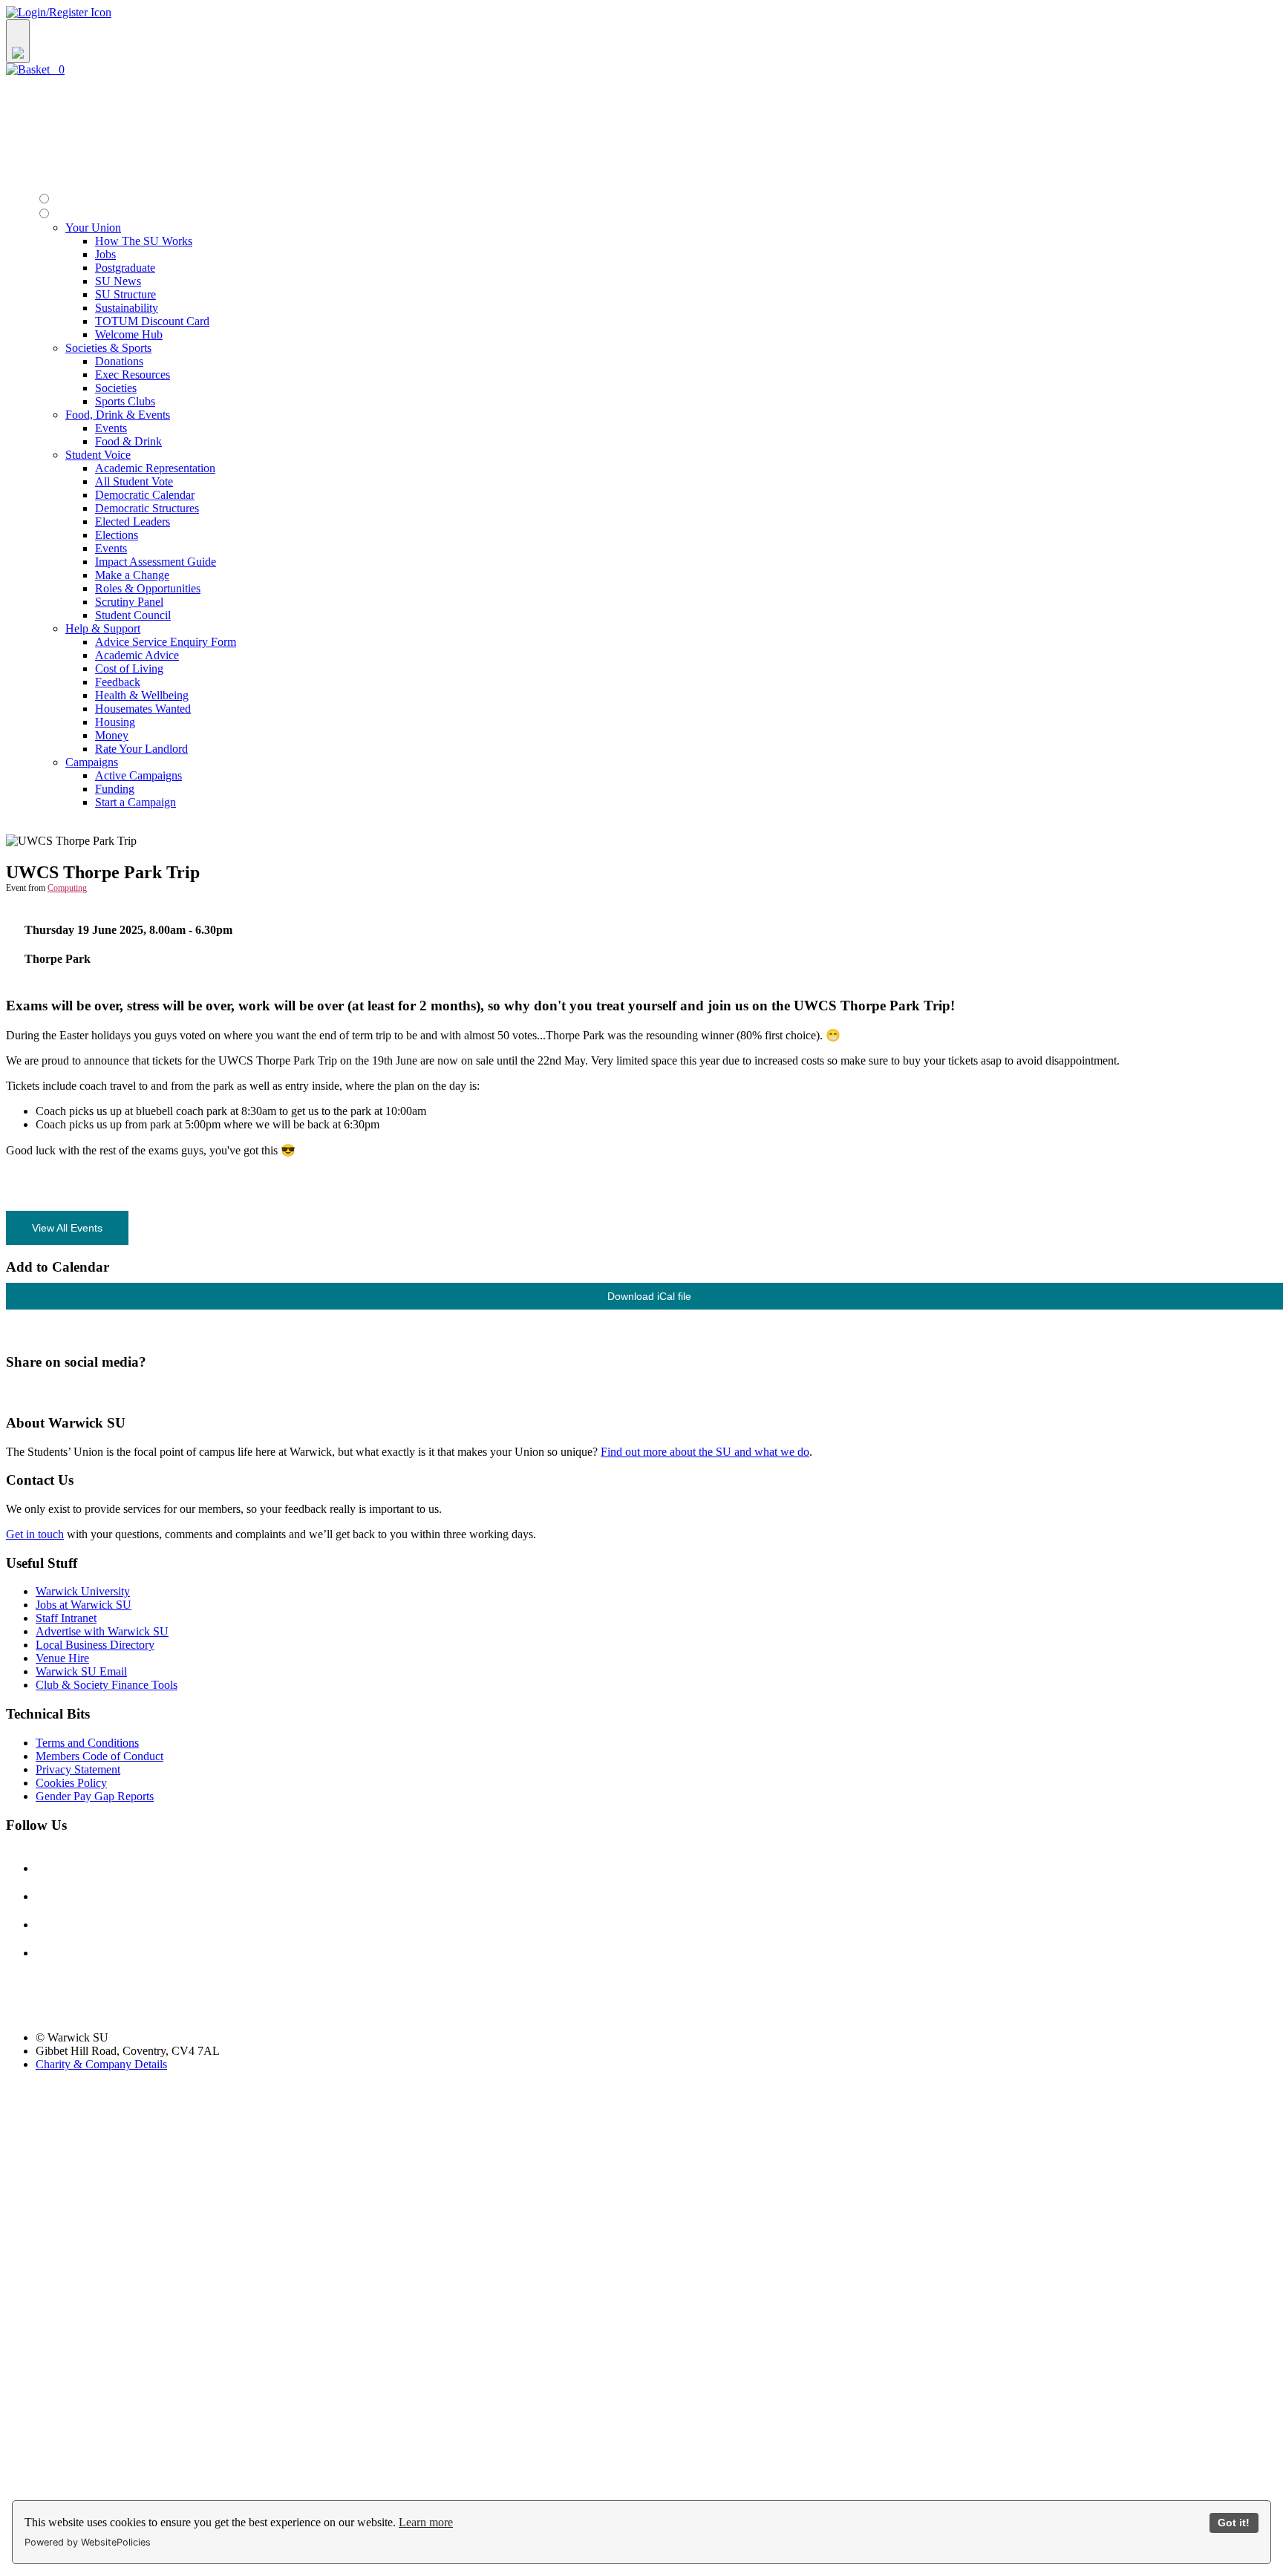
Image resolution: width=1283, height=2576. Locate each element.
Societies (116, 388)
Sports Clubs (125, 401)
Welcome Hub (129, 334)
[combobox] (641, 41)
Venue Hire (62, 1658)
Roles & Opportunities (148, 588)
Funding (115, 789)
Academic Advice (137, 655)
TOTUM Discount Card (152, 321)
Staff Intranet (66, 1618)
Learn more (426, 2522)
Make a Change (132, 575)
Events (111, 428)
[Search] (18, 41)
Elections (117, 535)
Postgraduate (125, 268)
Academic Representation (155, 468)
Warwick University (83, 1591)
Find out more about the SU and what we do (705, 1452)
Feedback (118, 682)
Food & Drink (128, 441)
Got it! (1234, 2523)
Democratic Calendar (145, 495)
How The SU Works (144, 241)
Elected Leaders (133, 522)
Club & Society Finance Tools (107, 1685)
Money (112, 735)
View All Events (67, 1228)
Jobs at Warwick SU (84, 1605)
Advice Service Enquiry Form (166, 642)
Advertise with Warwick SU (102, 1631)
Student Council (133, 615)
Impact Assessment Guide (156, 562)
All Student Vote (134, 481)
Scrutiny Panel (129, 602)
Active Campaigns (138, 775)
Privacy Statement (78, 1769)
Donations (119, 361)
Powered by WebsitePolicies (88, 2542)
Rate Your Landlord (141, 749)
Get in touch (35, 1534)
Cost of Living (129, 668)
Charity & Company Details (101, 2064)
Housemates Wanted (143, 709)
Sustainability (127, 308)
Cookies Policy (71, 1783)
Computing (67, 888)
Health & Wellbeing (142, 695)
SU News (118, 281)
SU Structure (125, 294)
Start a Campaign (136, 802)
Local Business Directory (95, 1645)
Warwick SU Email (81, 1671)
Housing (115, 722)
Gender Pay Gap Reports (95, 1796)
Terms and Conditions (87, 1743)
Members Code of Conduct (99, 1756)
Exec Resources (133, 375)
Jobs (105, 254)
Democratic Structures (147, 508)
